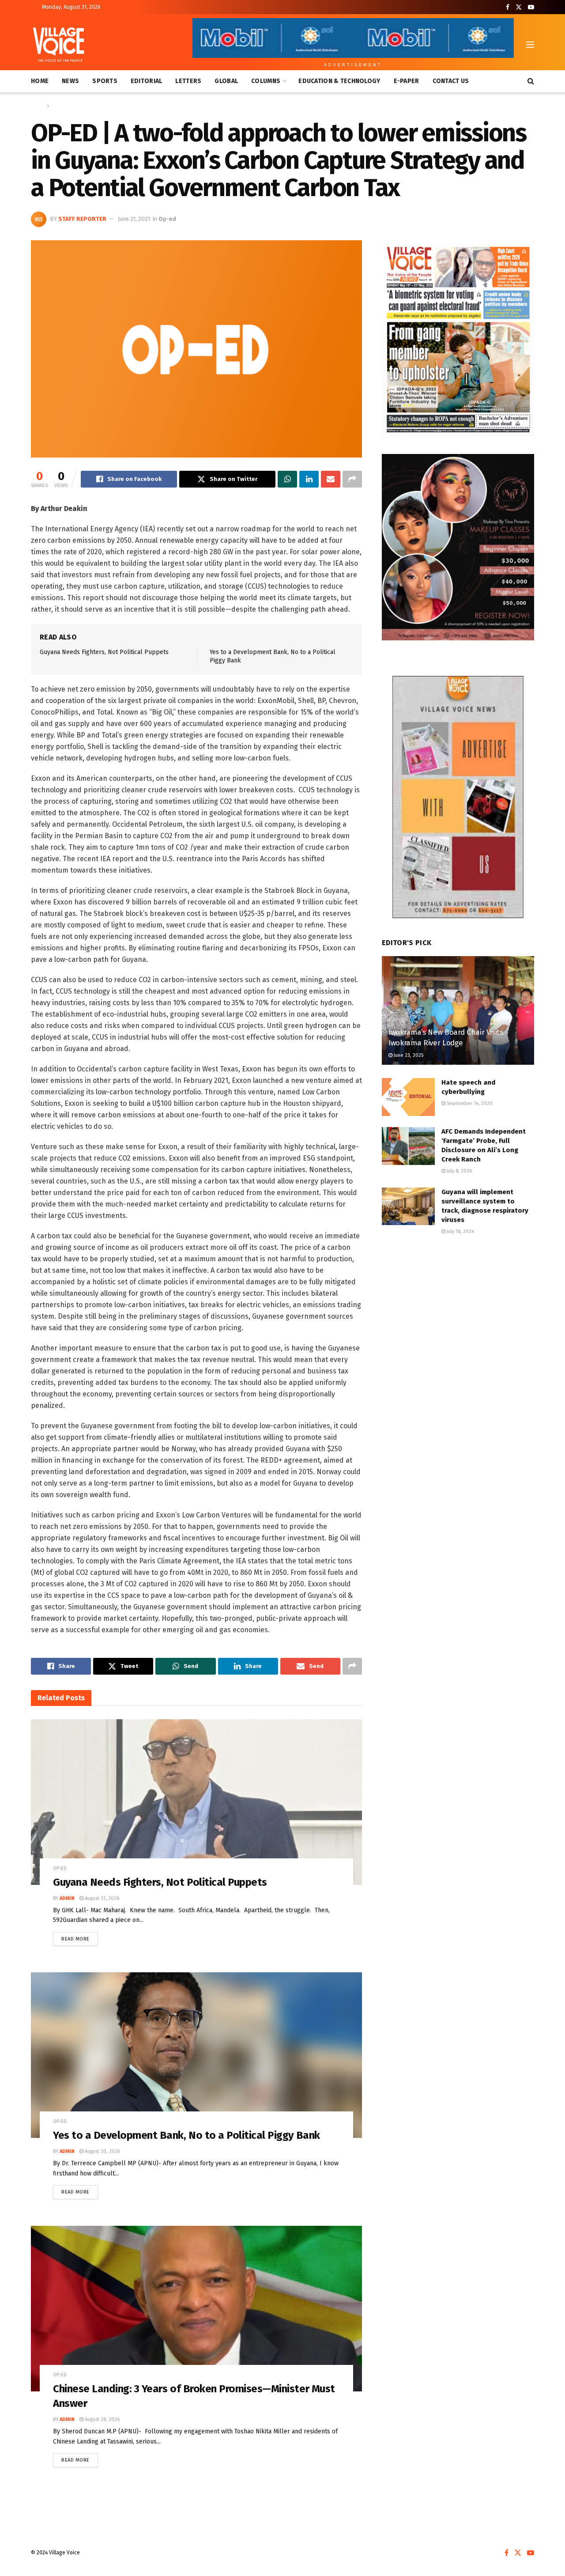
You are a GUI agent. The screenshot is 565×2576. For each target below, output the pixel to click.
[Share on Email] (331, 479)
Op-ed (59, 106)
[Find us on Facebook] (508, 7)
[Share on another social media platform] (352, 479)
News (70, 81)
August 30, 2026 (102, 2151)
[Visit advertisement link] (458, 338)
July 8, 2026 (459, 1171)
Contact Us (451, 81)
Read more (80, 1937)
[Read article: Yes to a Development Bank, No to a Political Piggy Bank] (196, 2055)
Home (40, 81)
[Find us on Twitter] (519, 7)
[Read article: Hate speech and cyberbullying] (408, 1097)
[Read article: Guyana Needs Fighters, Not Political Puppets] (196, 1802)
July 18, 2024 (460, 1231)
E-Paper (407, 81)
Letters (188, 81)
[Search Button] (531, 81)
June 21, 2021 (134, 219)
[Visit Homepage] (58, 45)
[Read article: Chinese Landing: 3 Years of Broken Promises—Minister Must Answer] (196, 2309)
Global (226, 81)
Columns (266, 81)
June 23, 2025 (408, 1055)
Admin (67, 1898)
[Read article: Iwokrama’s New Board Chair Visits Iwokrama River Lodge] (458, 1011)
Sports (105, 81)
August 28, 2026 (102, 2419)
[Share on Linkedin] (309, 479)
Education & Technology (339, 81)
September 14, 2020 (469, 1103)
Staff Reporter (82, 219)
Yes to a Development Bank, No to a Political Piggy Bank (186, 2135)
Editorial (147, 81)
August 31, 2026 (101, 1898)
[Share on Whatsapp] (287, 479)
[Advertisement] (458, 1316)
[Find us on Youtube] (531, 7)
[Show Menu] (530, 45)
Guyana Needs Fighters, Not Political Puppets (104, 652)
